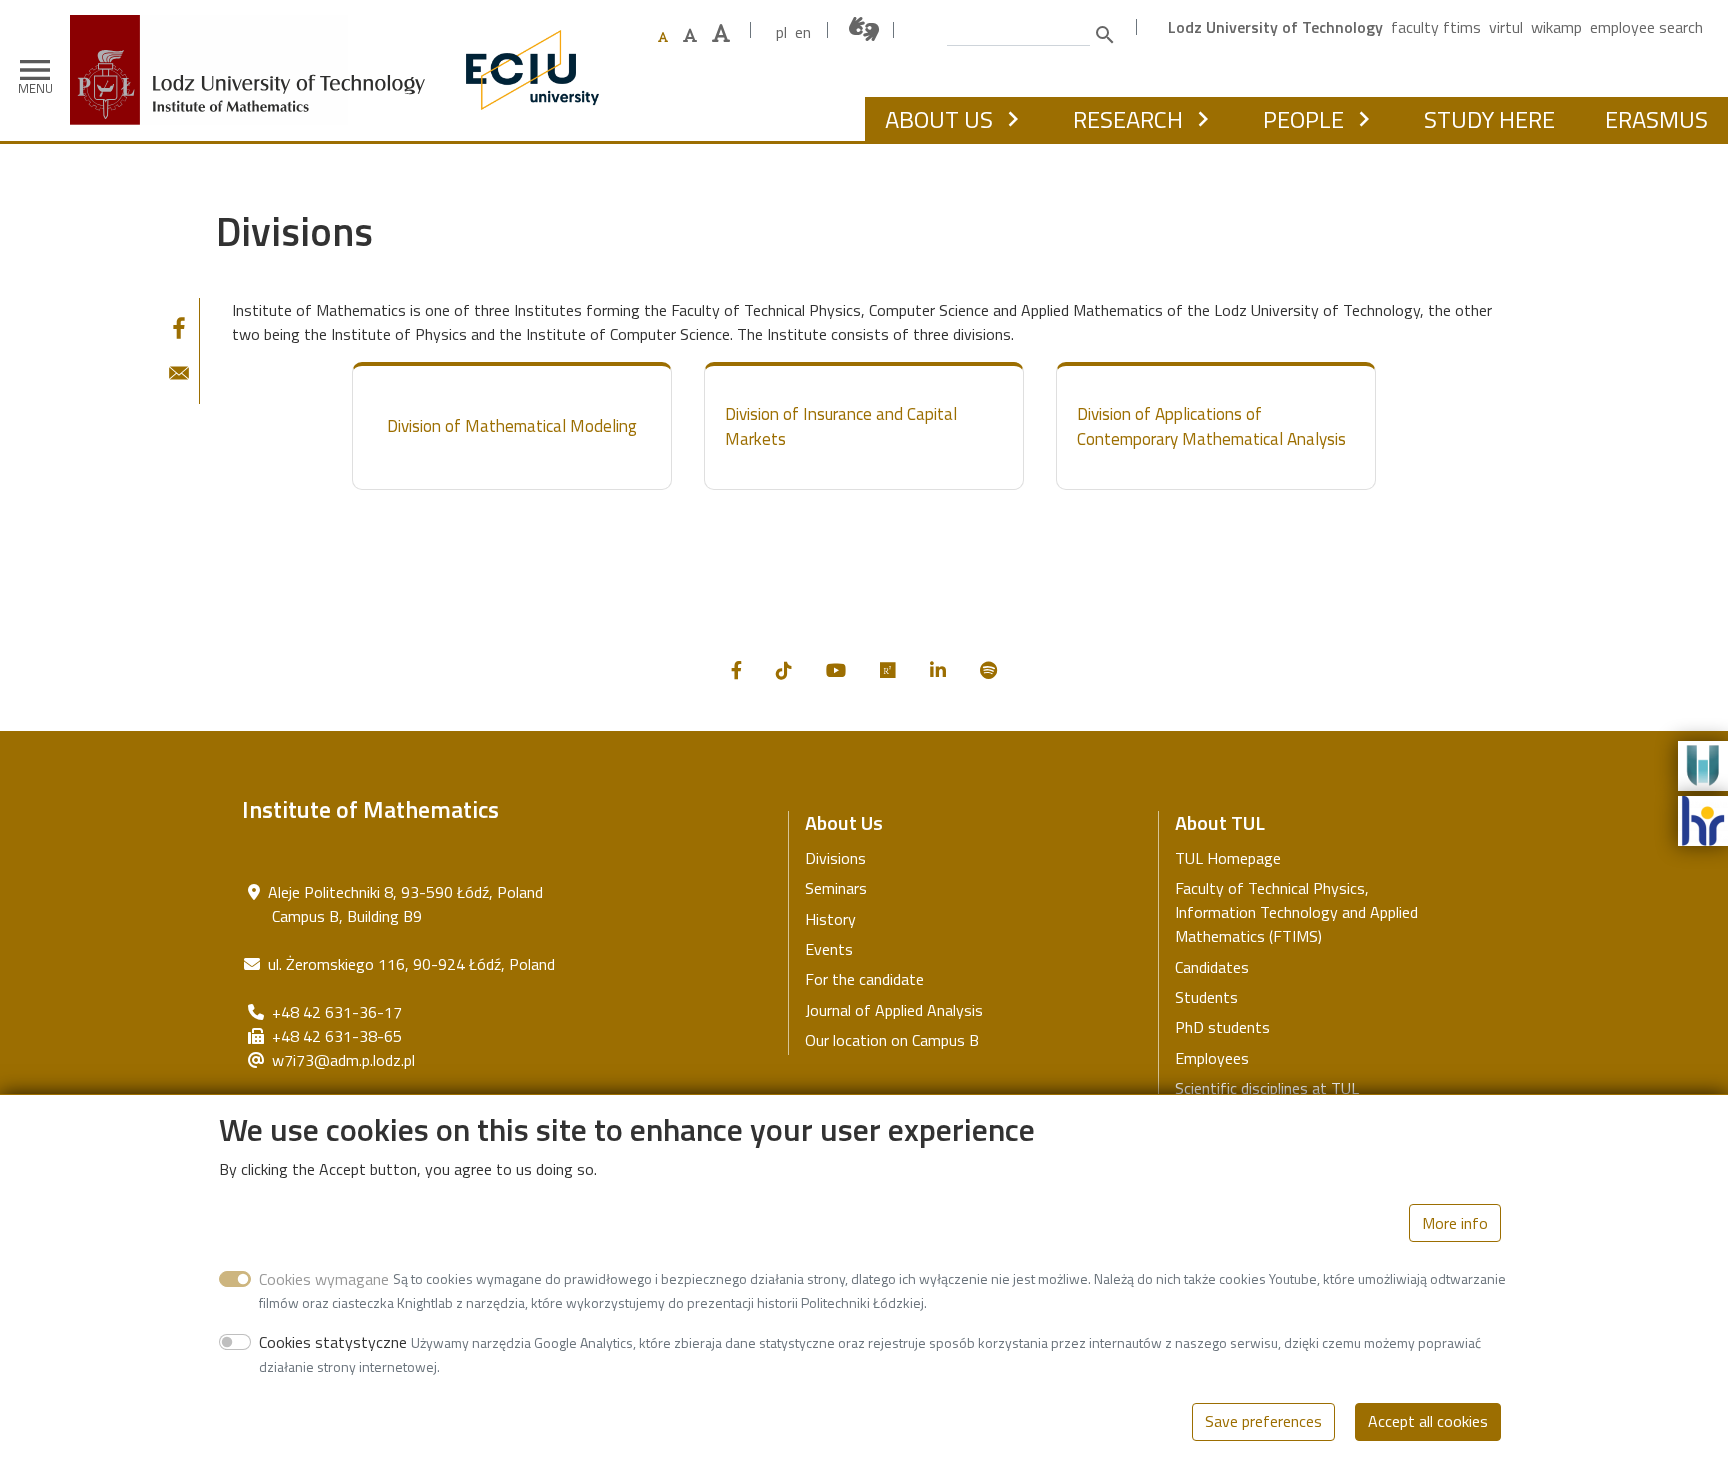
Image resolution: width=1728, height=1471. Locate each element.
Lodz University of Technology (1275, 27)
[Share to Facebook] (179, 328)
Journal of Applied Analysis (894, 1010)
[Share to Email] (179, 373)
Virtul (1506, 27)
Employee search (1646, 27)
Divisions (835, 858)
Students (1206, 997)
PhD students (1222, 1027)
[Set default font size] (663, 37)
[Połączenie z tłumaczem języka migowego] (865, 29)
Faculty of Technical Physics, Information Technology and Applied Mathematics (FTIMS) (1296, 912)
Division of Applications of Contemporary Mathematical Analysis (1211, 427)
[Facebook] (736, 670)
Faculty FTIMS (1436, 27)
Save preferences (1263, 1421)
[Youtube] (836, 670)
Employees (1212, 1058)
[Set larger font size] (690, 35)
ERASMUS (1656, 119)
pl (781, 32)
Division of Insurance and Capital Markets (841, 427)
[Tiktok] (784, 670)
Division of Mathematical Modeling (512, 426)
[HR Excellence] (1703, 819)
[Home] (255, 29)
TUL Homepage (1228, 858)
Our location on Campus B (892, 1040)
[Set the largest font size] (721, 33)
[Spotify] (988, 670)
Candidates (1212, 967)
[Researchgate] (888, 670)
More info (1455, 1223)
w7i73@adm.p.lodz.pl (343, 1060)
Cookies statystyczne (333, 1342)
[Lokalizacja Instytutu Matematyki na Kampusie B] (254, 892)
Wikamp (1556, 27)
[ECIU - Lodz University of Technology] (528, 70)
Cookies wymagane (324, 1278)
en (803, 32)
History (830, 919)
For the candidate (864, 979)
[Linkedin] (938, 670)
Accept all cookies (1428, 1421)
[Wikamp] (1703, 764)
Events (829, 949)
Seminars (836, 888)
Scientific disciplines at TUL (1267, 1088)
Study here (1489, 119)
